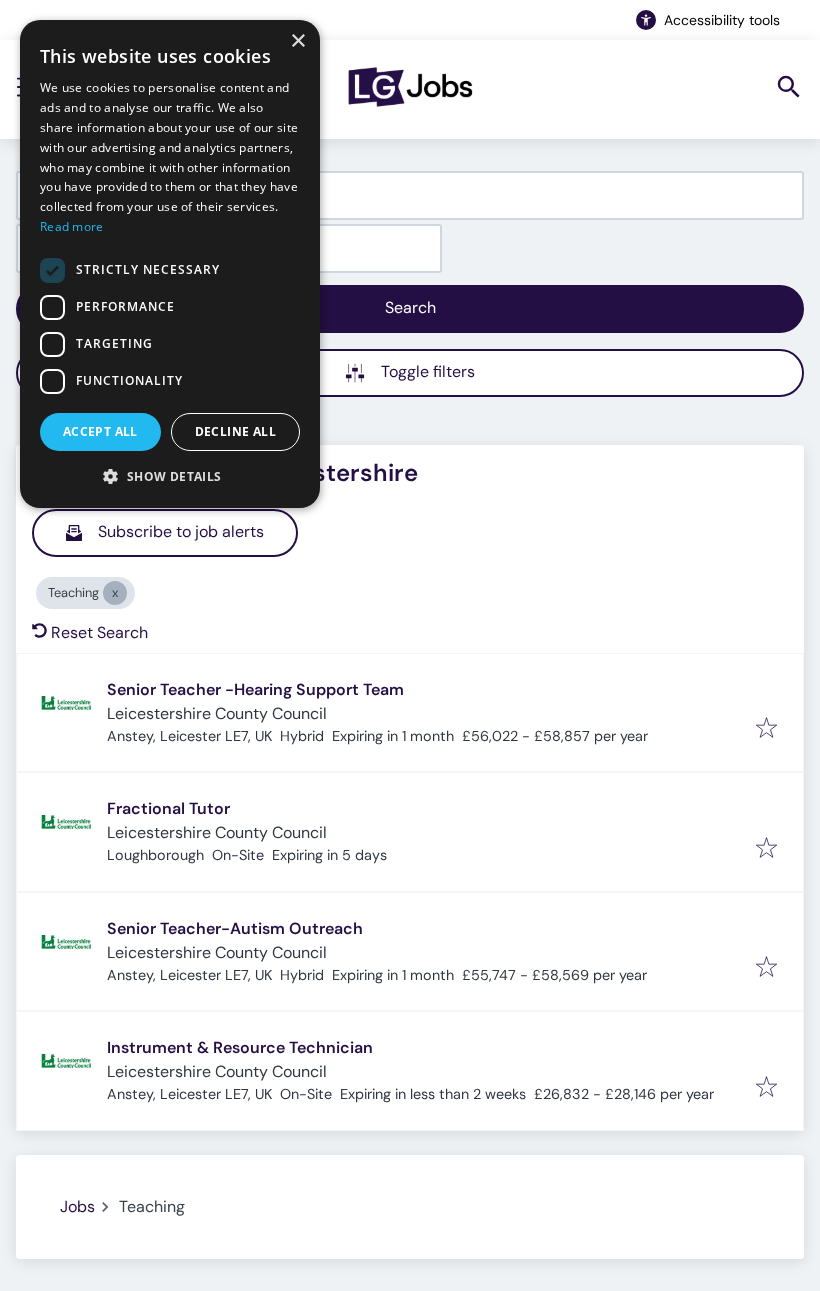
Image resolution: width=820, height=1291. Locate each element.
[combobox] (410, 195)
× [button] (297, 41)
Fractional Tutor (168, 808)
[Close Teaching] (115, 593)
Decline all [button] (235, 431)
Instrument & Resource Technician (240, 1047)
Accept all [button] (100, 431)
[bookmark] (766, 729)
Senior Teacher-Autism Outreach (235, 928)
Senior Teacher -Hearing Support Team (255, 689)
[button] (170, 476)
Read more (72, 226)
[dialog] (170, 264)
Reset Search (99, 632)
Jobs (77, 1206)
